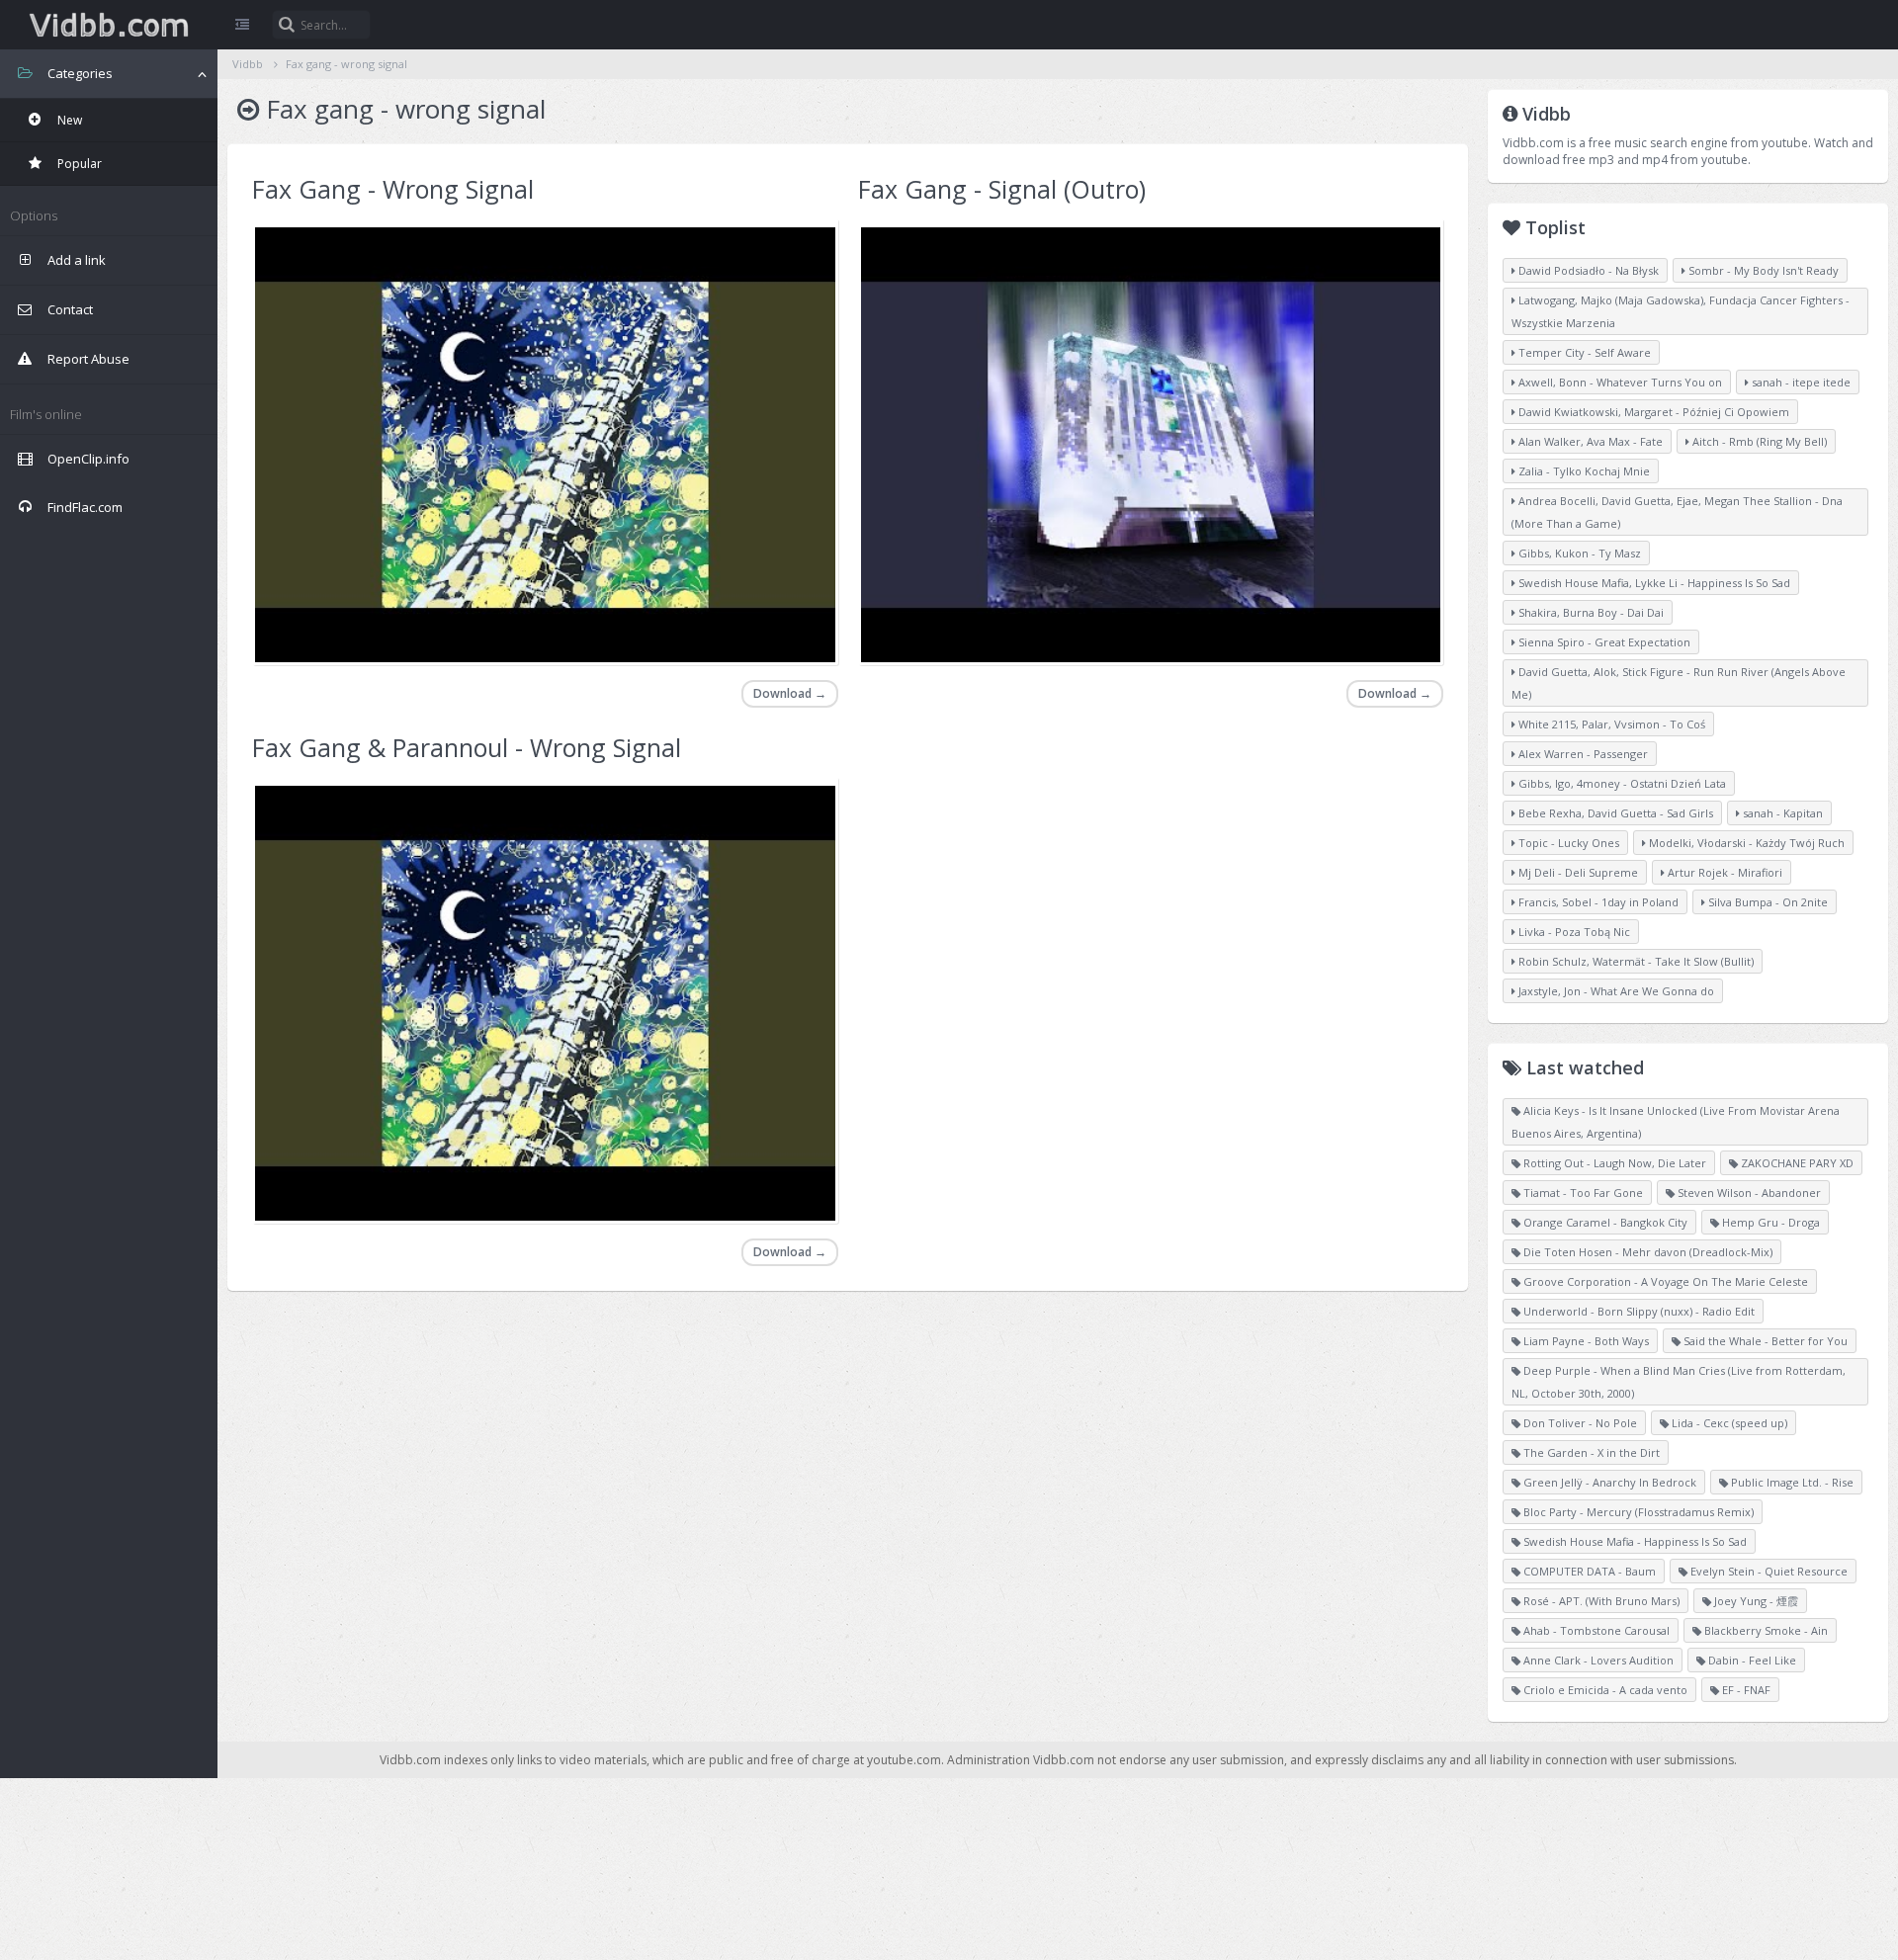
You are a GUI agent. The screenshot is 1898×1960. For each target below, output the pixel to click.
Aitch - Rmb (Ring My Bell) (1758, 441)
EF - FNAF (1745, 1690)
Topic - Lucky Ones (1567, 843)
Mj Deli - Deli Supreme (1577, 872)
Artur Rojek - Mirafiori (1724, 872)
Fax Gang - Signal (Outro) (1002, 189)
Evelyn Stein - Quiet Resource (1768, 1571)
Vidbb (109, 25)
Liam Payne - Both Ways (1585, 1341)
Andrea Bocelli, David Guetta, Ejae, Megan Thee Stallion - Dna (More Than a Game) (1677, 512)
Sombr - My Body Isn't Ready (1762, 270)
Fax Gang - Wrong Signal (393, 189)
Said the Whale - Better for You (1764, 1341)
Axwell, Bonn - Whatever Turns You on (1619, 382)
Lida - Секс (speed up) (1728, 1423)
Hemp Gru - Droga (1769, 1222)
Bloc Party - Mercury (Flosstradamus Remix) (1637, 1512)
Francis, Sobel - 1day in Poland (1597, 902)
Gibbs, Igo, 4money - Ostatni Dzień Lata (1621, 783)
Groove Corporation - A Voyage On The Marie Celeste (1664, 1281)
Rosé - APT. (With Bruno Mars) (1600, 1601)
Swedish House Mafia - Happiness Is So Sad (1634, 1541)
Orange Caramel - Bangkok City (1604, 1222)
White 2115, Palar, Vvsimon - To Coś (1610, 724)
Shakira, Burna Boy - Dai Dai (1590, 612)
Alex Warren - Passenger (1582, 754)
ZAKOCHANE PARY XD (1796, 1163)
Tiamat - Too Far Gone (1582, 1193)
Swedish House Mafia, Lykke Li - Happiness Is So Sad (1653, 583)
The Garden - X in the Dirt (1590, 1452)
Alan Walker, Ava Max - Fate (1589, 441)
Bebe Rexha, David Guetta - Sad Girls (1614, 813)
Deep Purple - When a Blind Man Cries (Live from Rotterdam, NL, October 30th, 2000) (1679, 1382)
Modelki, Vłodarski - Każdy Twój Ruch (1745, 843)
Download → (790, 693)
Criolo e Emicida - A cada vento (1604, 1690)
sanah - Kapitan (1781, 813)
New (68, 120)
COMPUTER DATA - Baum (1588, 1571)
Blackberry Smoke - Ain (1765, 1630)
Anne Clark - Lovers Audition (1597, 1660)
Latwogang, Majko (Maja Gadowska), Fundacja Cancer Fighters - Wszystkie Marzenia (1681, 311)
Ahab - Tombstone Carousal (1595, 1630)
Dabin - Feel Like (1751, 1660)
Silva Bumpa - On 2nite (1767, 902)
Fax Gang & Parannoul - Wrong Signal (467, 747)
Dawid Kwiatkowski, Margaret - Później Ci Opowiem (1652, 412)
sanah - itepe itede (1800, 382)
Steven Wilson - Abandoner (1748, 1193)
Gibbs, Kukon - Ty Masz (1578, 553)
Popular (78, 164)
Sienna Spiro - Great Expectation (1603, 642)
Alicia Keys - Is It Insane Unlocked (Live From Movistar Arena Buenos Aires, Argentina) (1676, 1122)
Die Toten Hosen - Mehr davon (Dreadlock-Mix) (1646, 1252)
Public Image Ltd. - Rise (1791, 1482)
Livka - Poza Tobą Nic (1573, 932)
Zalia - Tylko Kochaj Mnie (1583, 471)
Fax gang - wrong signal (346, 64)
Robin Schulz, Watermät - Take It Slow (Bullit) (1635, 961)
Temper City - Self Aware (1583, 352)
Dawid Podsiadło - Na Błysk (1587, 270)
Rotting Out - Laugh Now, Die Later (1613, 1163)
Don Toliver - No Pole (1579, 1423)
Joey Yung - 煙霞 (1755, 1601)
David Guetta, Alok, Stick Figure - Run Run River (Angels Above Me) (1679, 683)
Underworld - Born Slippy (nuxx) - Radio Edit (1638, 1311)
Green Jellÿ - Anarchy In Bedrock (1608, 1482)
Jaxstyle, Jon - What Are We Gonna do (1615, 991)
